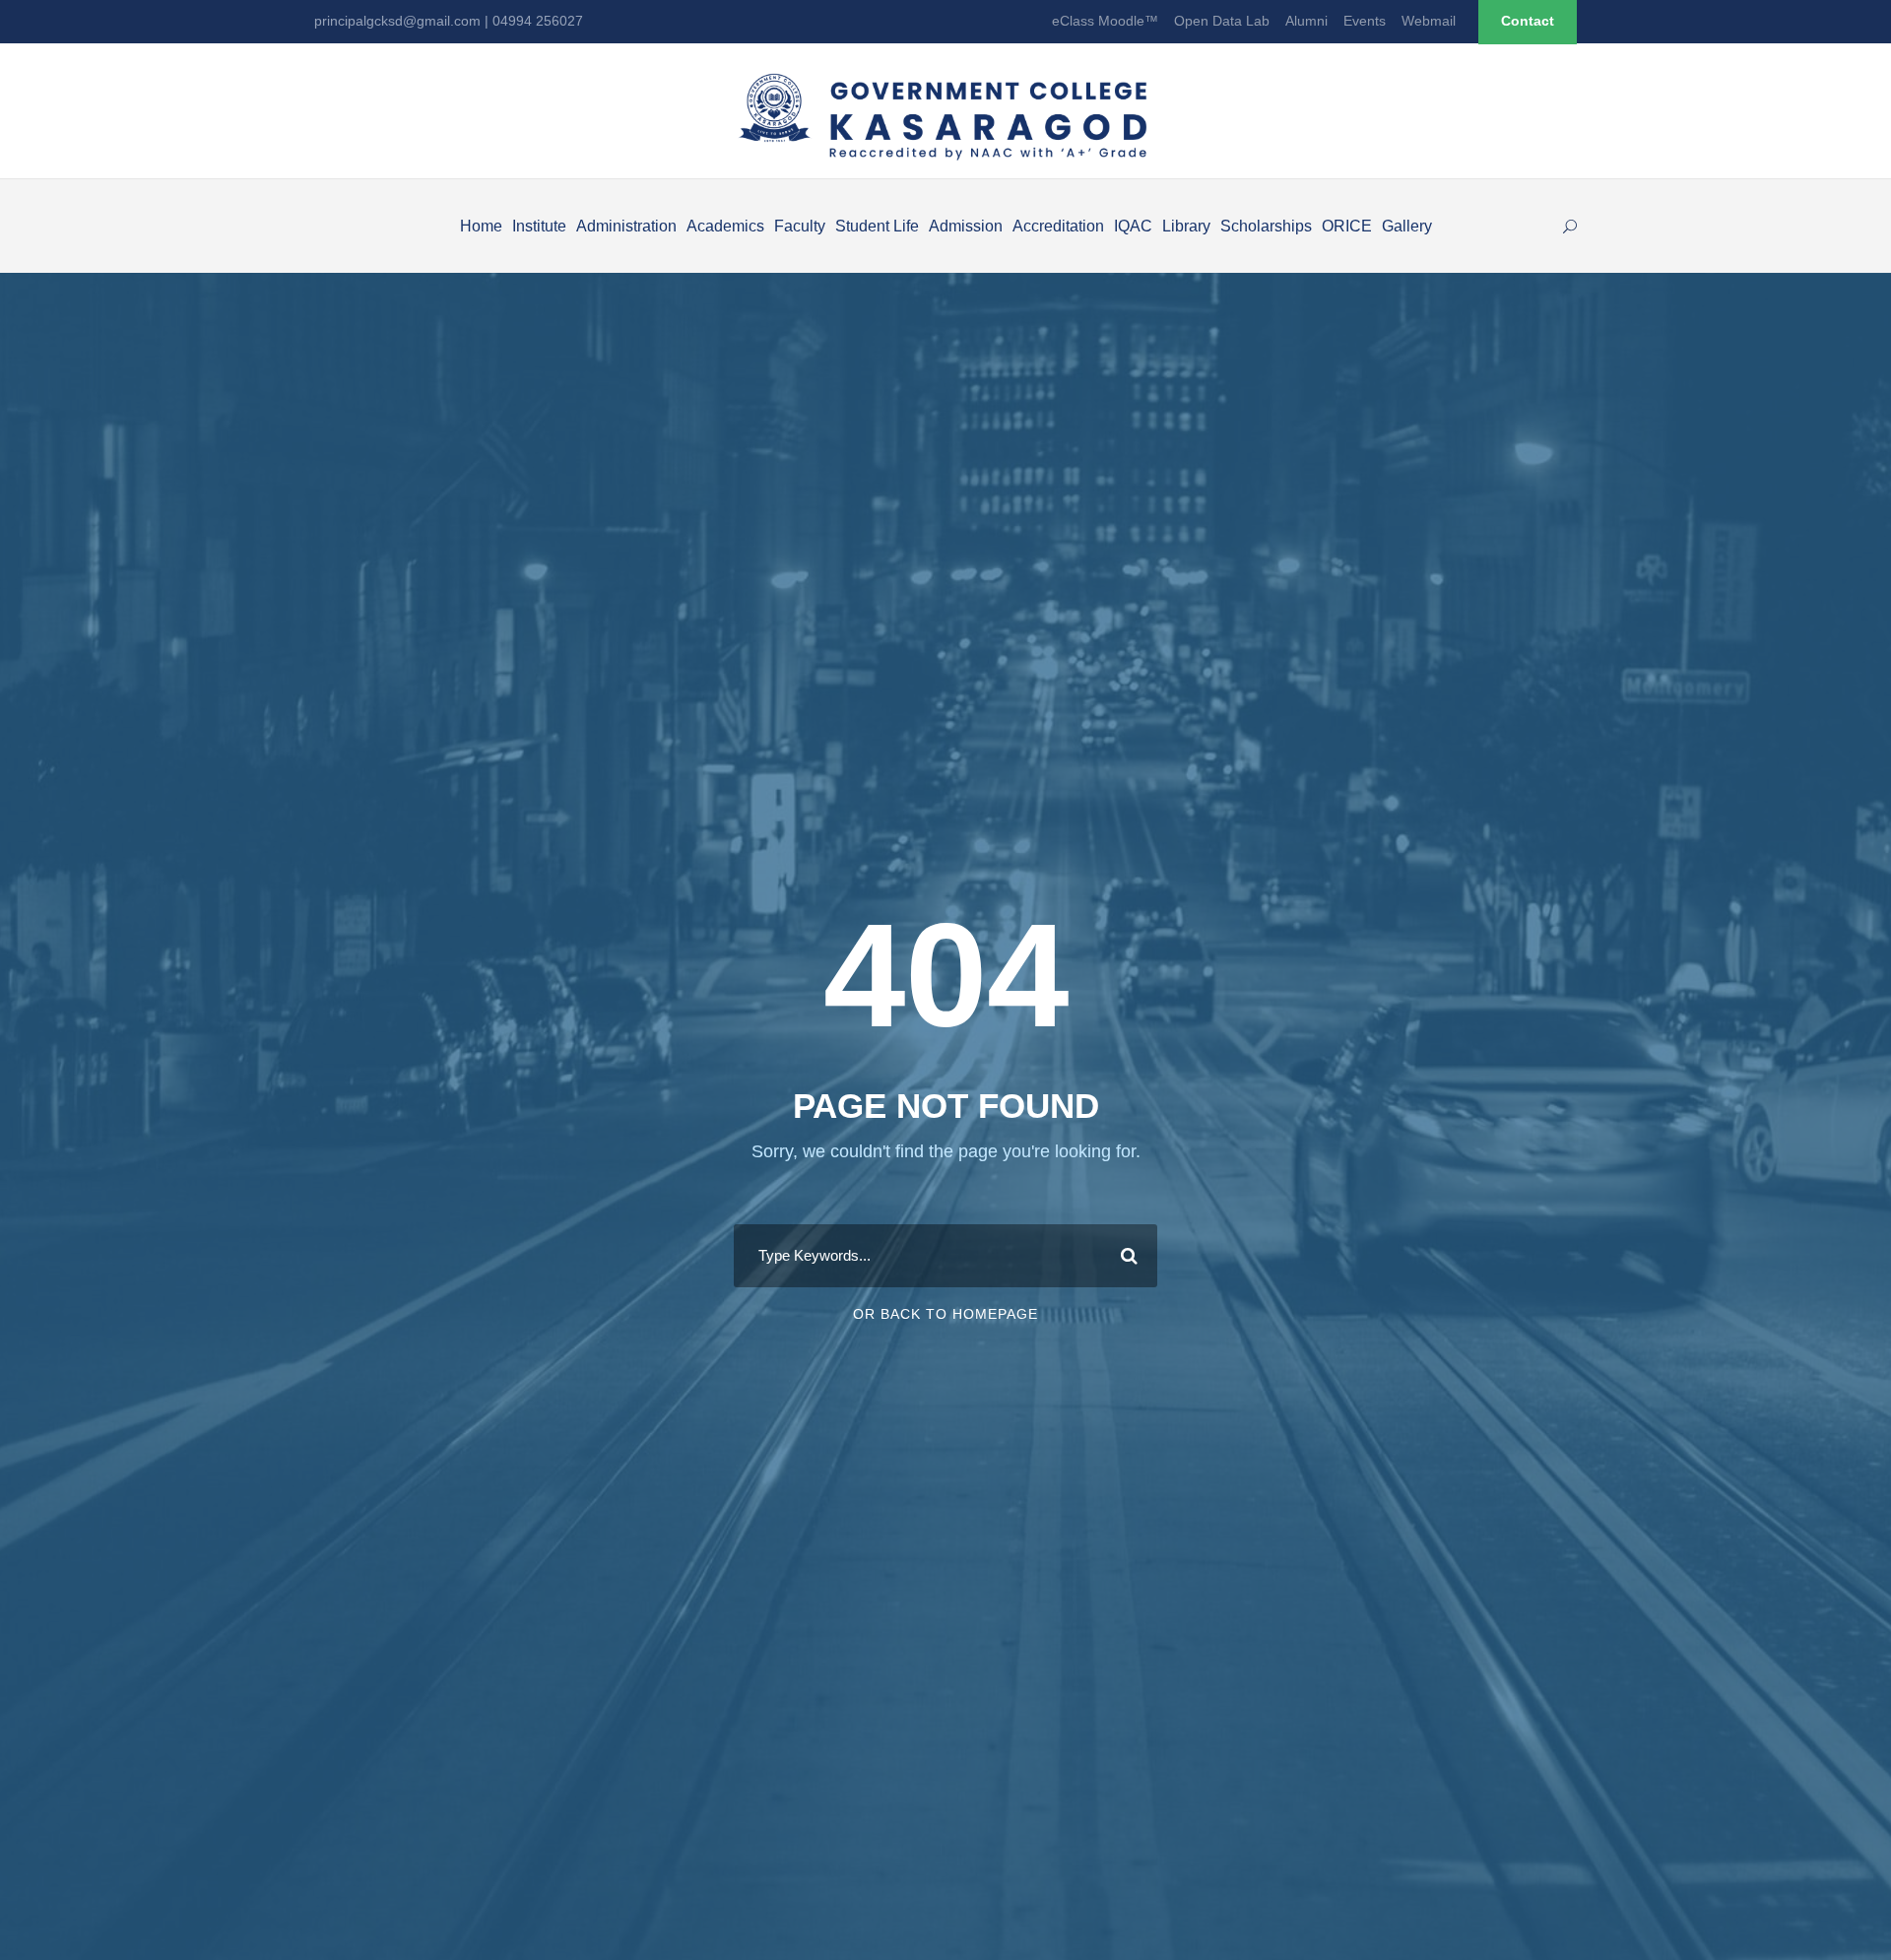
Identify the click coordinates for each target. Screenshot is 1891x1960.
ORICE (1347, 226)
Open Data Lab (1222, 21)
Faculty (800, 226)
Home (481, 226)
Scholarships (1266, 226)
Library (1186, 226)
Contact (1528, 21)
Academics (725, 226)
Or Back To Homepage (945, 1314)
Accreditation (1058, 226)
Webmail (1429, 21)
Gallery (1407, 226)
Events (1365, 21)
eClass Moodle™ (1105, 21)
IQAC (1133, 226)
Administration (626, 226)
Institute (539, 226)
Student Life (877, 226)
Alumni (1306, 21)
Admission (966, 226)
